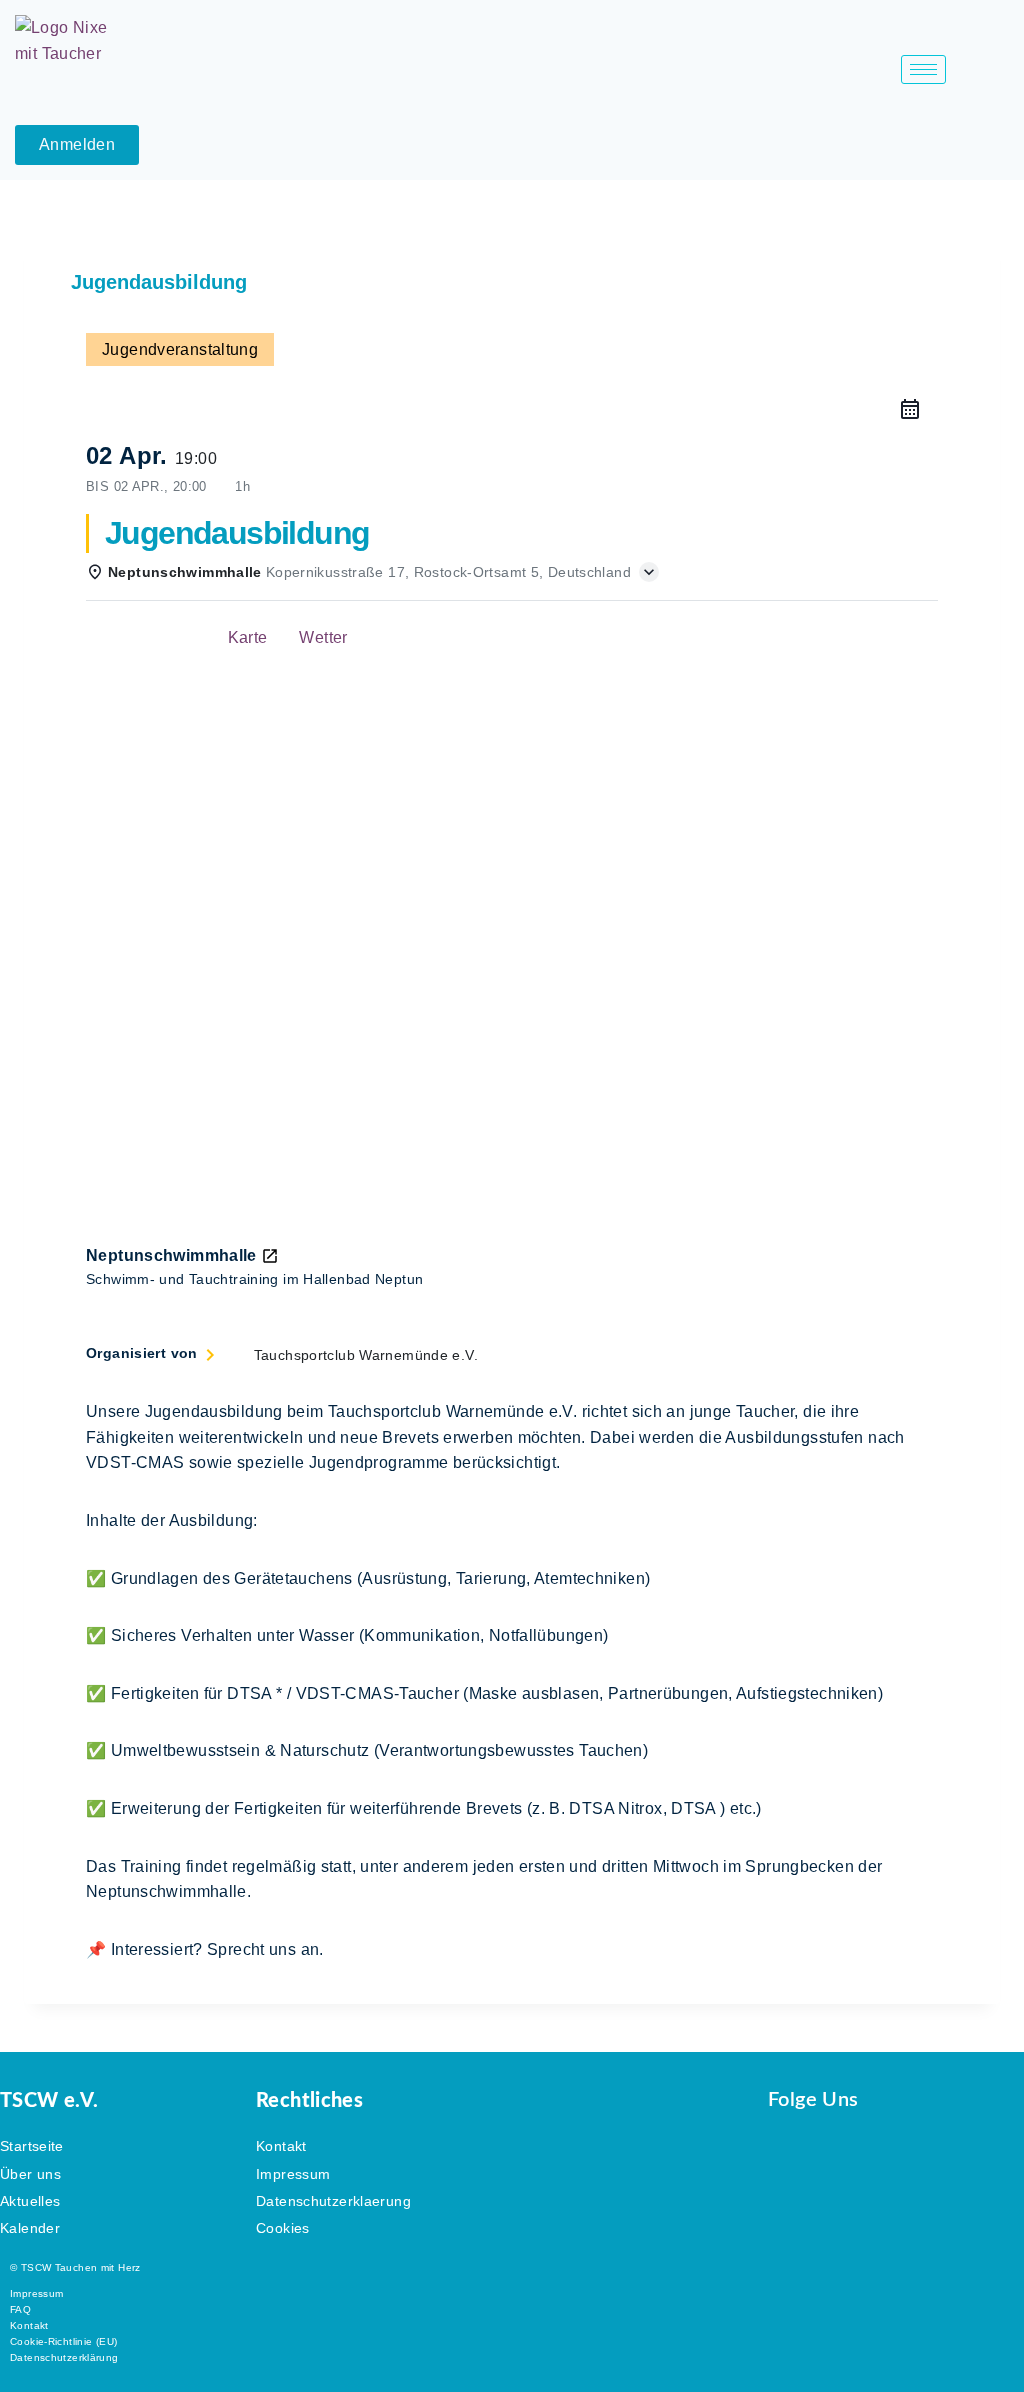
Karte (248, 637)
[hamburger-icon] (923, 69)
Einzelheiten (149, 637)
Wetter (323, 637)
